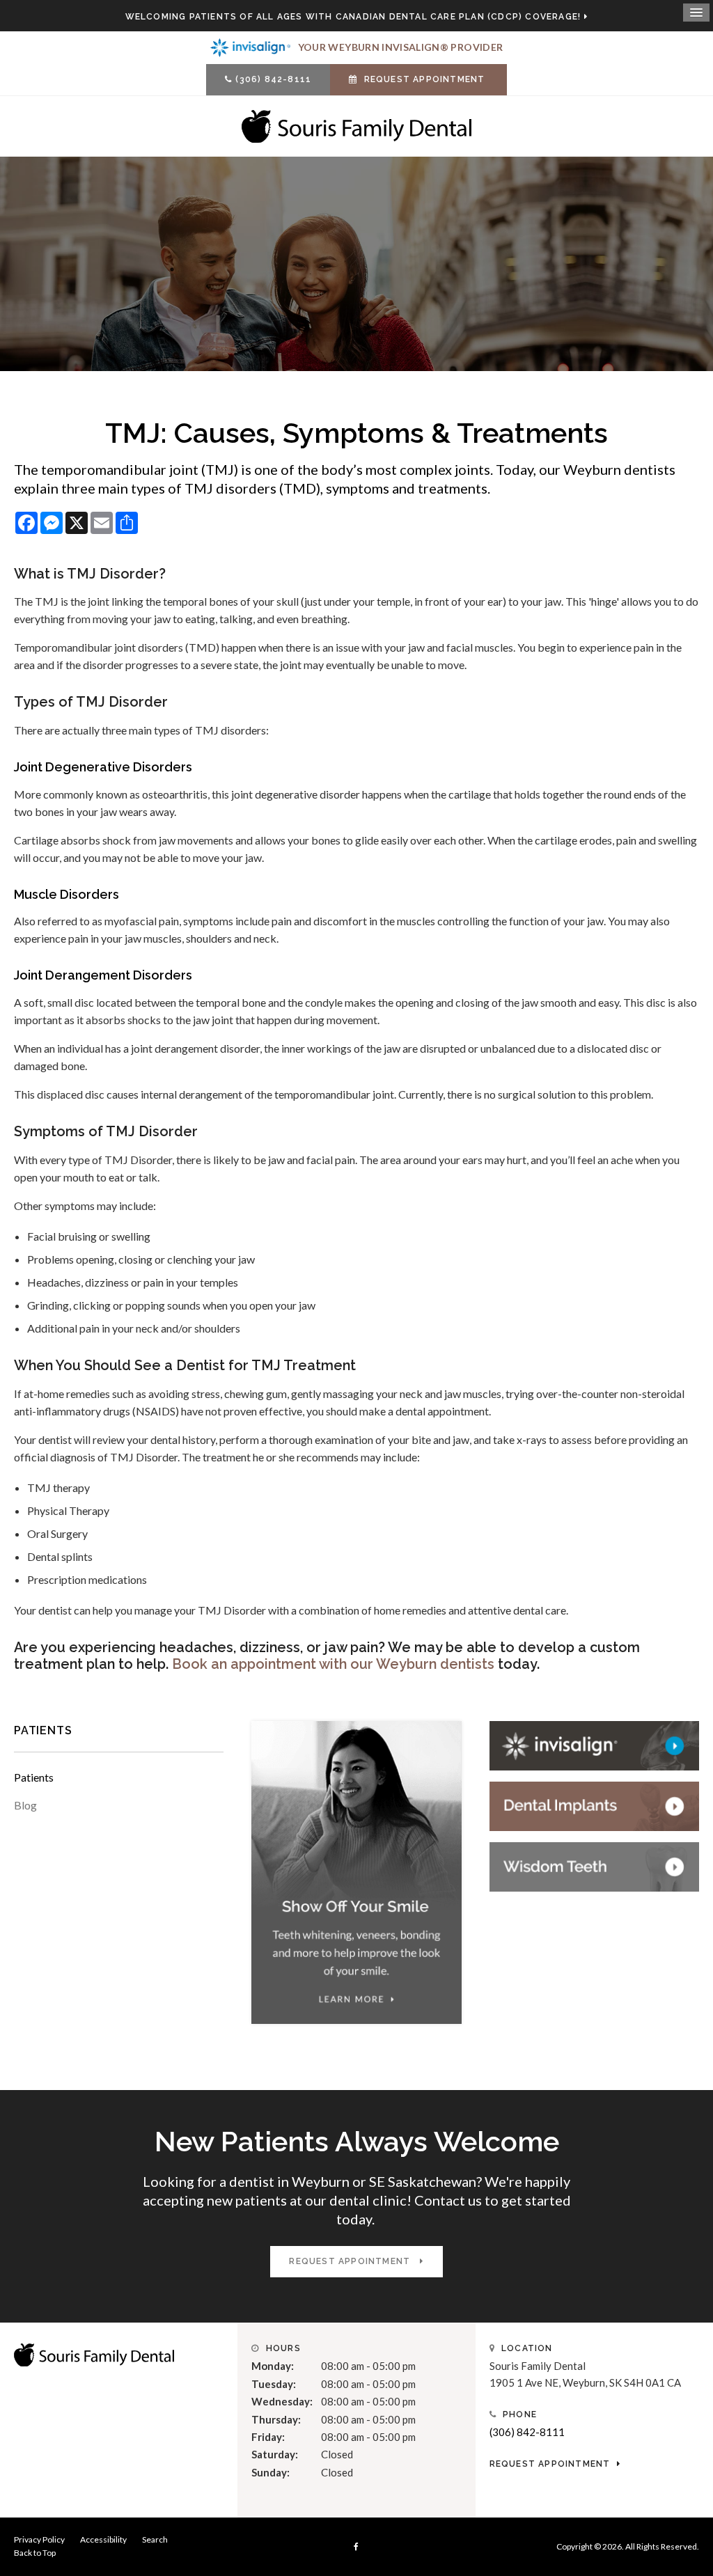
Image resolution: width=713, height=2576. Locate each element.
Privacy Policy (39, 2539)
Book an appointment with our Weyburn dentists (333, 1664)
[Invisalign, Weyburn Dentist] (594, 1744)
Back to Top (35, 2553)
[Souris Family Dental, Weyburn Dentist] (94, 2354)
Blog (25, 1805)
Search (155, 2539)
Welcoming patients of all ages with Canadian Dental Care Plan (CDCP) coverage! (353, 17)
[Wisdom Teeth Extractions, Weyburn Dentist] (594, 1865)
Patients (34, 1777)
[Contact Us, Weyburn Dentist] (594, 1805)
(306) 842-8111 (273, 79)
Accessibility (103, 2539)
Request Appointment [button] (425, 79)
